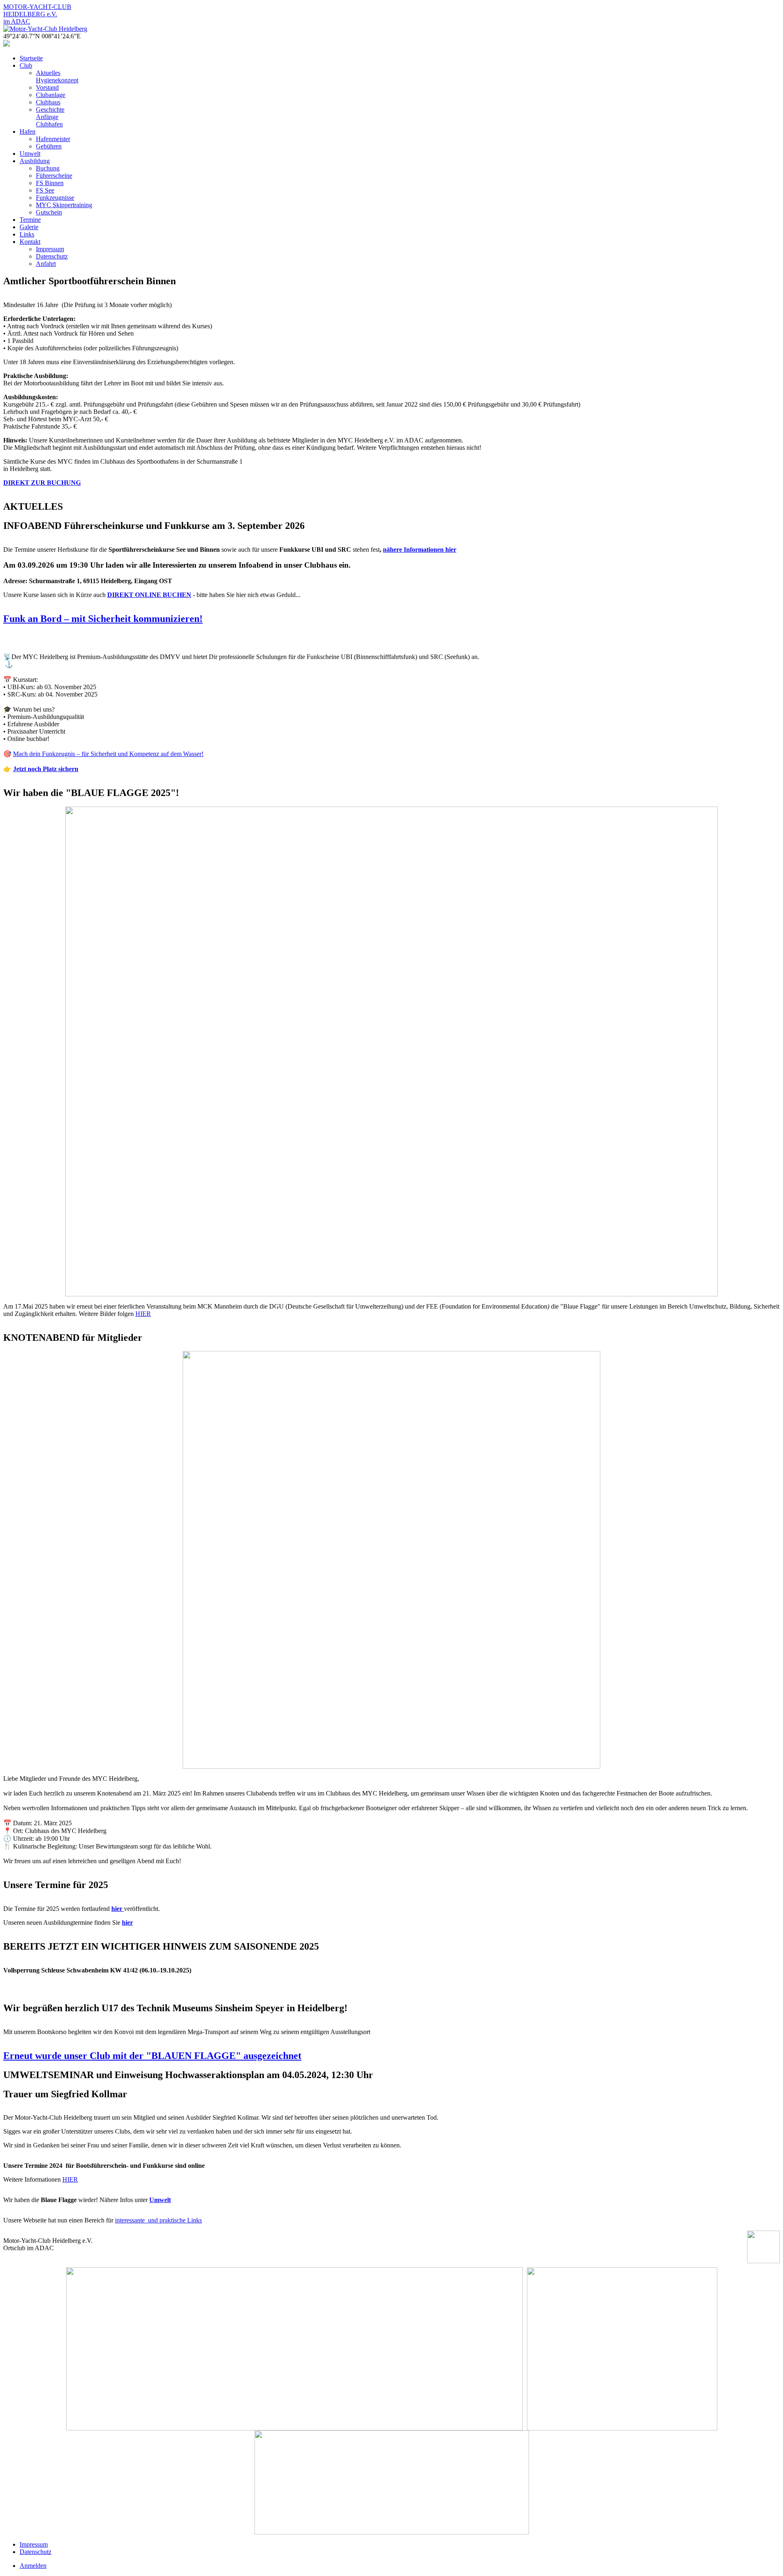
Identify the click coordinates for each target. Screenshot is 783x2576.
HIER (143, 1314)
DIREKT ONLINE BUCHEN (149, 595)
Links (27, 234)
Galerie (29, 227)
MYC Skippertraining (64, 205)
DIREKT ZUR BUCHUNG (42, 483)
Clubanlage (51, 95)
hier (127, 1923)
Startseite (31, 58)
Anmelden (33, 2566)
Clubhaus (48, 102)
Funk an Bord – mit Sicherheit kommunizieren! (103, 619)
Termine (30, 220)
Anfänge (47, 117)
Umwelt (30, 154)
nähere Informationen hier (420, 549)
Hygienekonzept (57, 80)
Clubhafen (49, 124)
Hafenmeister (53, 139)
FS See (45, 190)
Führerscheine (54, 176)
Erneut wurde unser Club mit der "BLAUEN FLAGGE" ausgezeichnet (152, 2056)
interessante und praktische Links (158, 2220)
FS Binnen (50, 183)
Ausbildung (35, 161)
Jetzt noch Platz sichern (46, 769)
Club (26, 65)
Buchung (48, 168)
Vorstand (47, 87)
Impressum (50, 249)
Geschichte (50, 109)
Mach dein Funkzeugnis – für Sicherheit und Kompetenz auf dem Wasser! (108, 754)
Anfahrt (46, 264)
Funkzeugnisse (55, 198)
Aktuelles (48, 73)
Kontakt (30, 242)
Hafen (28, 132)
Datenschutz (52, 256)
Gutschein (49, 212)
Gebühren (49, 146)
